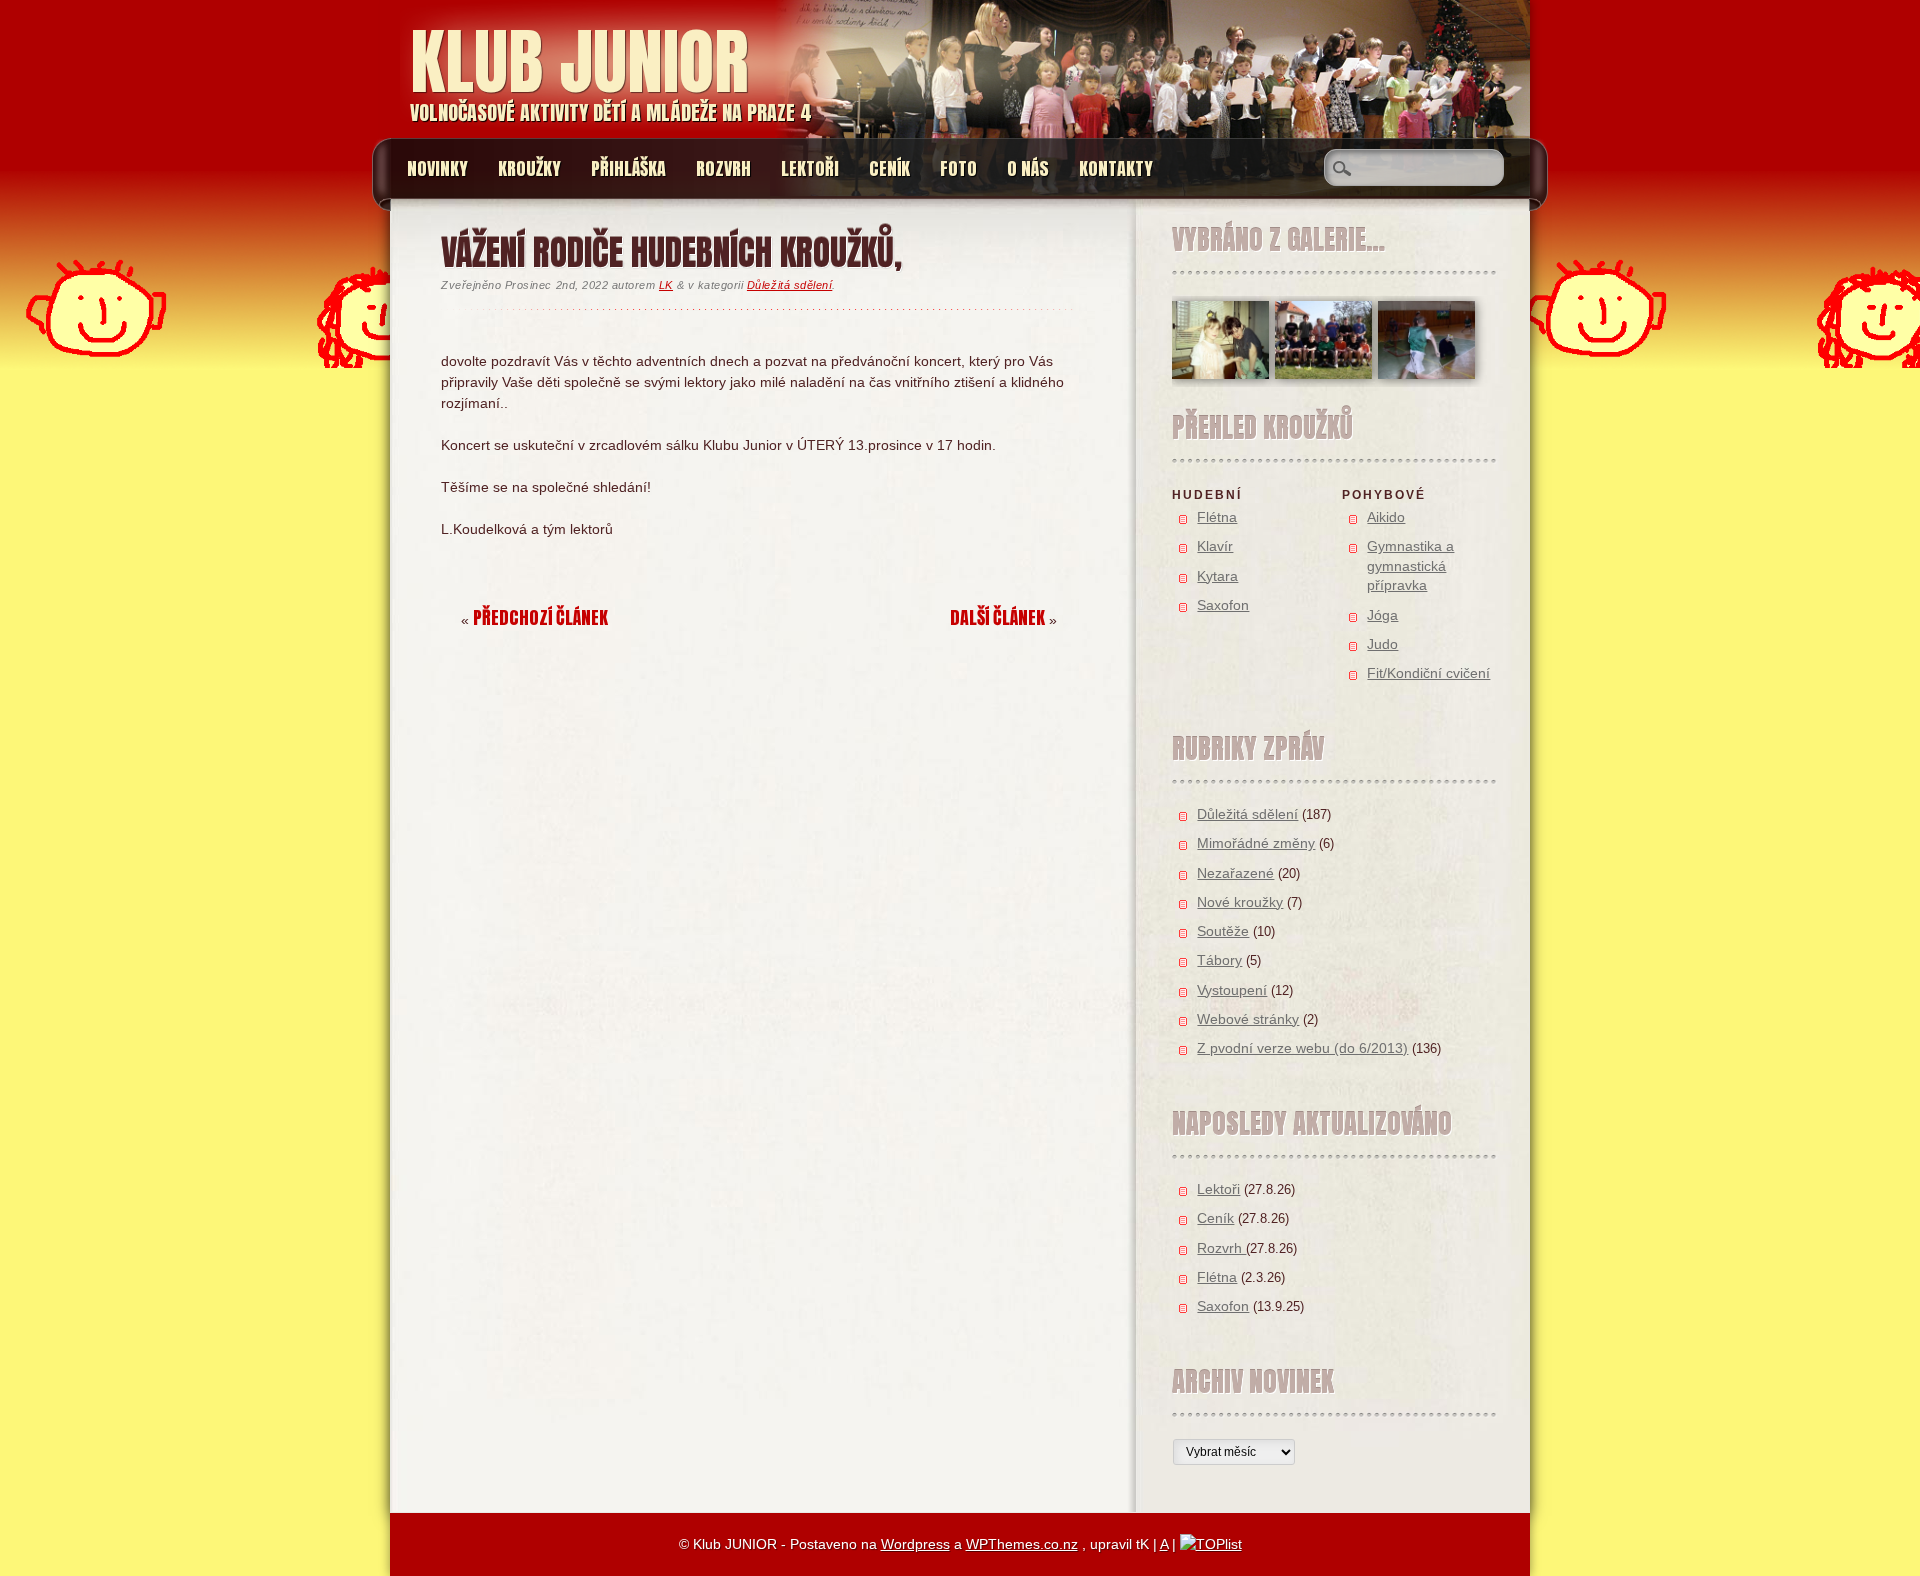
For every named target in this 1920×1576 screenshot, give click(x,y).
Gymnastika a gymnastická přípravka (1410, 565)
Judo (1382, 644)
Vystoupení (1232, 990)
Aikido (1386, 517)
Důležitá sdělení (789, 285)
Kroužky (529, 168)
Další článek (997, 617)
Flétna (1217, 517)
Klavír (1215, 546)
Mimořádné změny (1256, 843)
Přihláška (628, 168)
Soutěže (1223, 931)
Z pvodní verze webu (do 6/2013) (1302, 1048)
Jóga (1382, 615)
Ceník (889, 168)
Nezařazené (1235, 873)
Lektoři (810, 168)
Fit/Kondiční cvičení (1428, 673)
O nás (1028, 168)
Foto (958, 168)
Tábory (1219, 960)
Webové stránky (1248, 1019)
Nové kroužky (1240, 902)
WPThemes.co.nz (1022, 1544)
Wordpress (915, 1544)
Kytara (1217, 576)
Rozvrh (723, 168)
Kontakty (1116, 168)
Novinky (437, 168)
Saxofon (1223, 605)
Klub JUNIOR (579, 61)
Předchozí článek (540, 617)
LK (666, 285)
